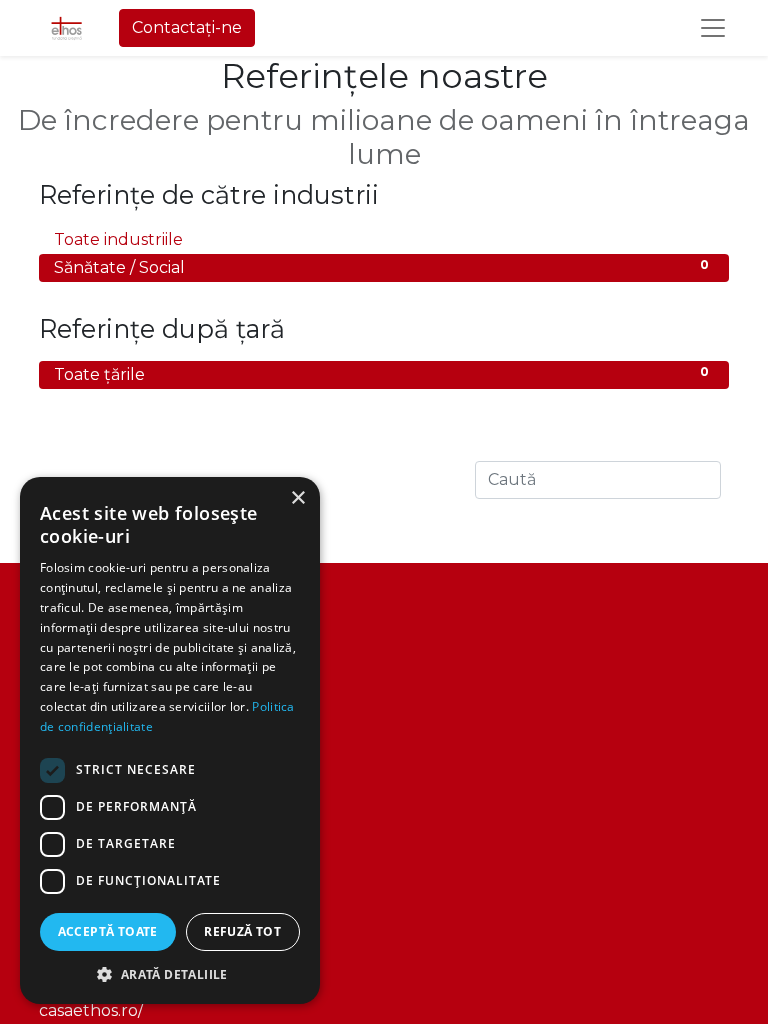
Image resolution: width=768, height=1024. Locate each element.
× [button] (297, 498)
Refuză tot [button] (242, 931)
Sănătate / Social (381, 267)
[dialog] (170, 740)
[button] (170, 974)
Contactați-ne (187, 27)
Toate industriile (381, 239)
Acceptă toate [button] (108, 931)
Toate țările (381, 374)
